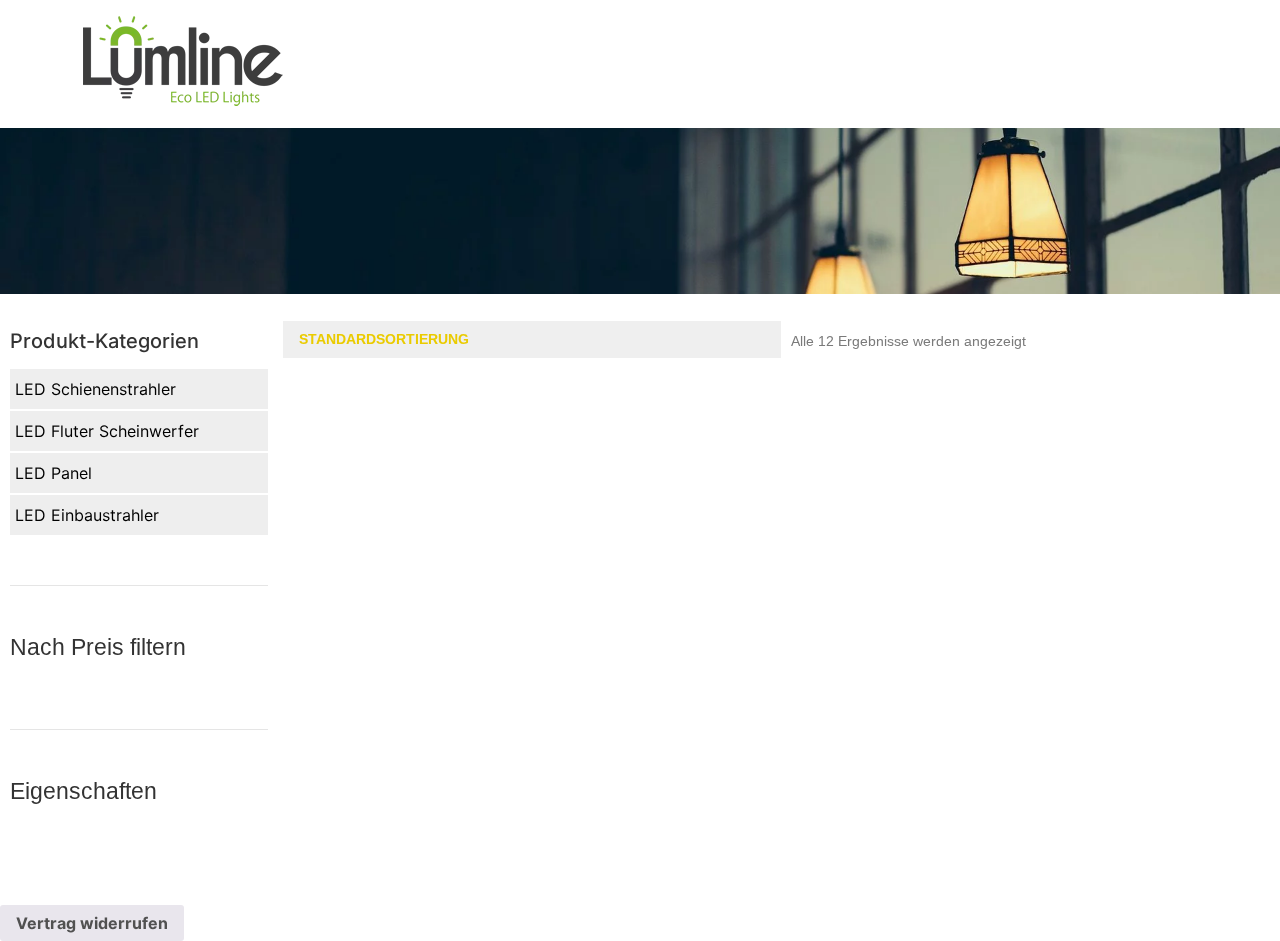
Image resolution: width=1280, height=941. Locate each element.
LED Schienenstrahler (95, 389)
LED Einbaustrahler (87, 515)
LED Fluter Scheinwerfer (107, 431)
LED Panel (53, 473)
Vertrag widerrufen (92, 923)
